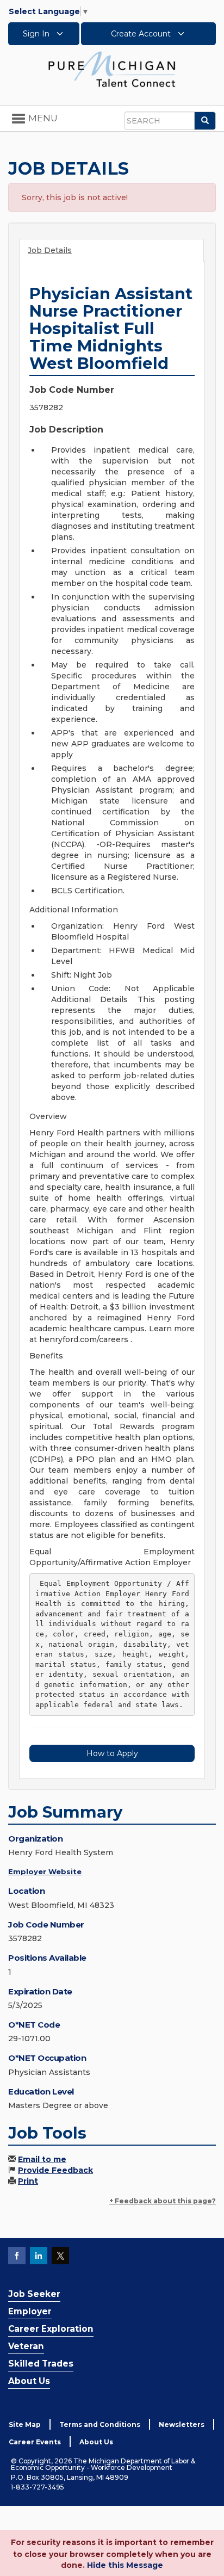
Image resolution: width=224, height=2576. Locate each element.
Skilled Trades (41, 2364)
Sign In (37, 34)
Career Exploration (51, 2329)
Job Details (50, 250)
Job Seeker (34, 2294)
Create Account (142, 34)
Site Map (25, 2424)
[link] (112, 69)
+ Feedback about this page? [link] (163, 2201)
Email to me (42, 2159)
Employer (30, 2311)
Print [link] (28, 2181)
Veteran (26, 2346)
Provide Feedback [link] (55, 2170)
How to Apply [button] (112, 1753)
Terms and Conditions (100, 2424)
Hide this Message (125, 2565)
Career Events (35, 2442)
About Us (29, 2381)
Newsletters (182, 2424)
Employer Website (45, 1871)
